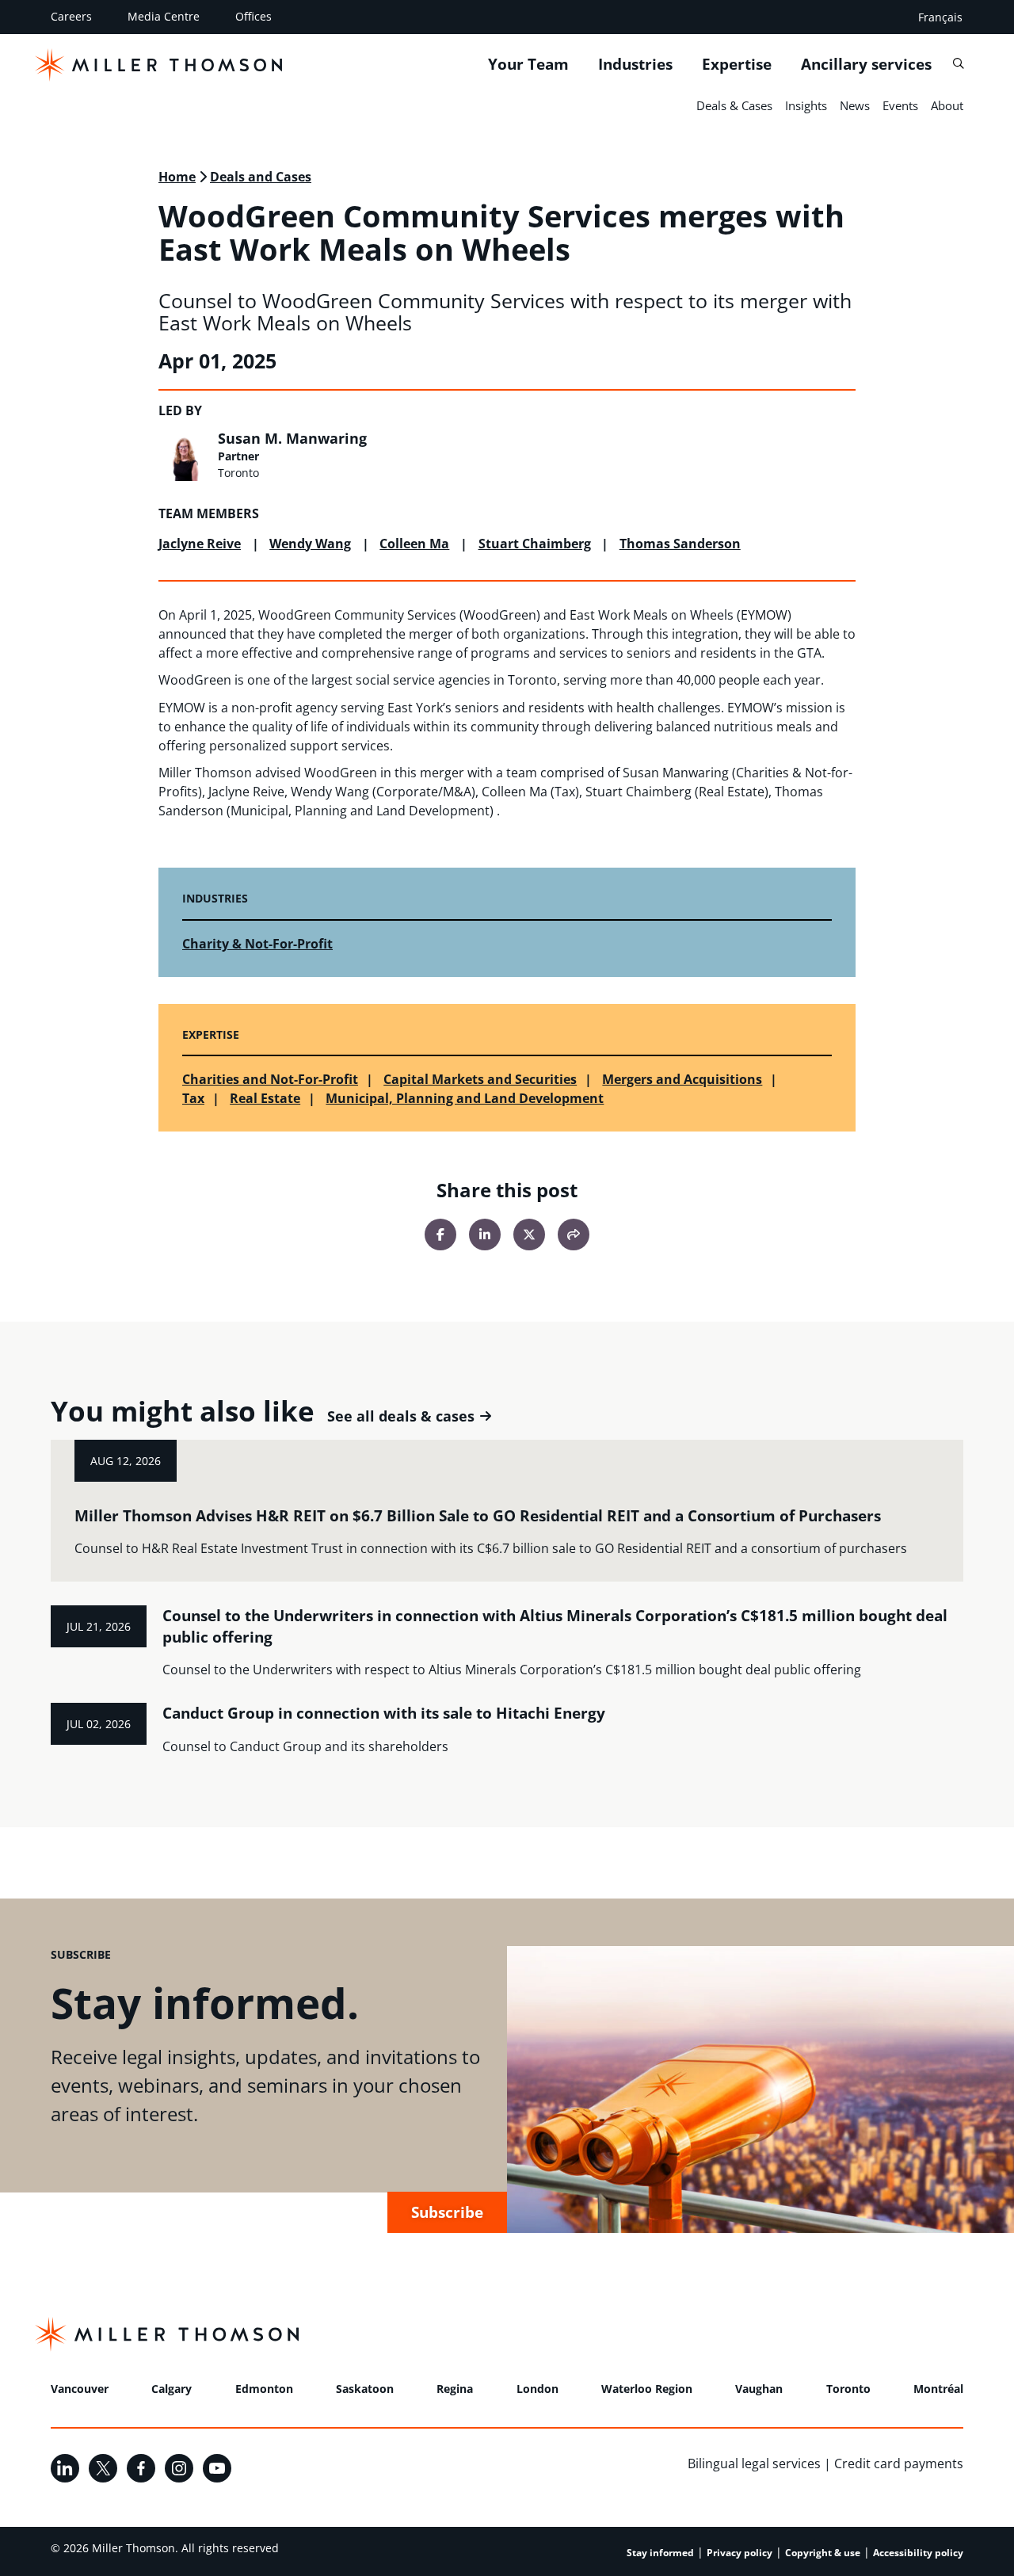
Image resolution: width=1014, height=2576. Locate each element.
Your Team (528, 64)
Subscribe (447, 2212)
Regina (455, 2389)
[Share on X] (529, 1235)
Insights (806, 105)
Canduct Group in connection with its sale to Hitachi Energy (384, 1713)
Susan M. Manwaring (292, 438)
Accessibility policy (918, 2553)
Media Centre (164, 16)
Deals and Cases (261, 177)
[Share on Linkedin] (485, 1235)
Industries (635, 64)
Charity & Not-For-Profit (257, 944)
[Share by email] (574, 1235)
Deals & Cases (734, 105)
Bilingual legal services (754, 2463)
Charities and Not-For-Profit (270, 1079)
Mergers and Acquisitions (682, 1079)
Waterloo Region (647, 2389)
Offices (253, 16)
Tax (193, 1098)
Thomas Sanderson (680, 544)
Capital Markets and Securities (480, 1079)
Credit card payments (899, 2463)
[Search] (958, 64)
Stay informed (660, 2553)
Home (177, 177)
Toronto (848, 2389)
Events (900, 105)
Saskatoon (365, 2389)
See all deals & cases (401, 1416)
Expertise (737, 64)
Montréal (938, 2389)
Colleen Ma (414, 544)
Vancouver (80, 2389)
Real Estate (265, 1098)
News (855, 105)
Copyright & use (823, 2553)
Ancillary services (866, 64)
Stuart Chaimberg (535, 544)
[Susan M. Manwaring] (184, 456)
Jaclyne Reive (200, 544)
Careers (71, 16)
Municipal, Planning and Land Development (465, 1098)
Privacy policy (740, 2553)
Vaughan (759, 2389)
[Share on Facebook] (440, 1235)
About (947, 105)
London (537, 2389)
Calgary (172, 2389)
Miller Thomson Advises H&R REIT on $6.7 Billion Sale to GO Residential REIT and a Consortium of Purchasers (478, 1516)
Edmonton (264, 2389)
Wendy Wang (310, 544)
